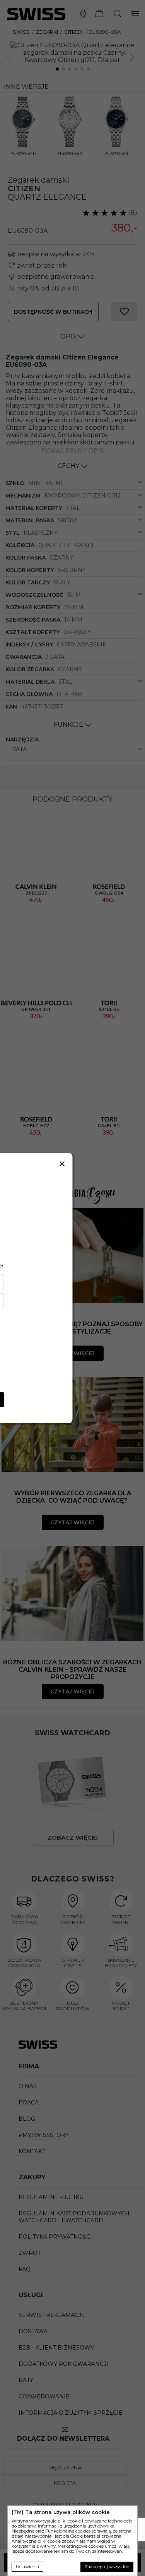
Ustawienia (27, 2567)
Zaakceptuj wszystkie (107, 2567)
